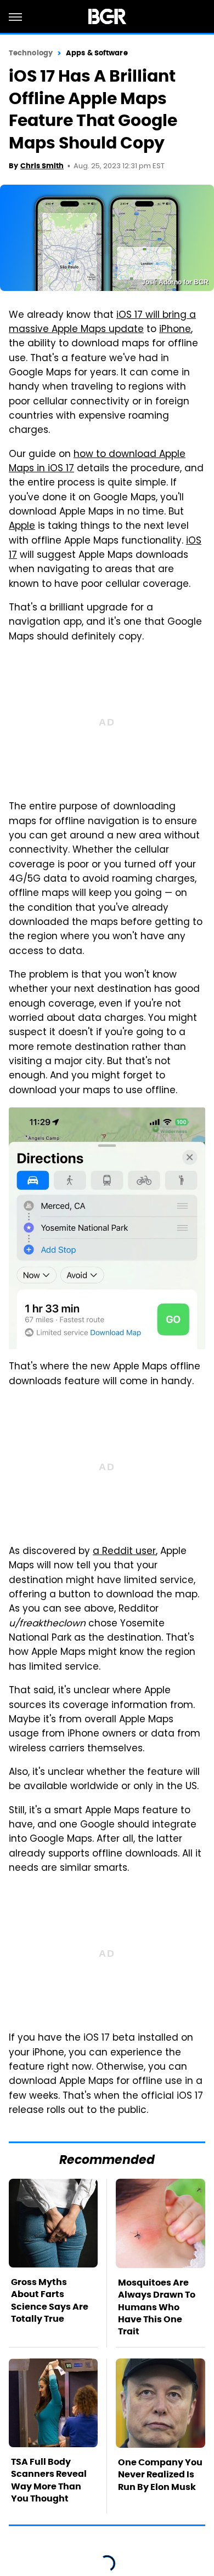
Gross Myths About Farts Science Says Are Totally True (50, 2300)
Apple (22, 527)
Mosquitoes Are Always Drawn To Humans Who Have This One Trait (157, 2307)
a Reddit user (124, 1552)
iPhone (175, 330)
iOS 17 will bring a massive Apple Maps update (102, 323)
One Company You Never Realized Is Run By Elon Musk (160, 2475)
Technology (31, 53)
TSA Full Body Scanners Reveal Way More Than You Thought (49, 2480)
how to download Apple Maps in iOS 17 (97, 462)
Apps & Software (97, 53)
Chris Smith (42, 166)
